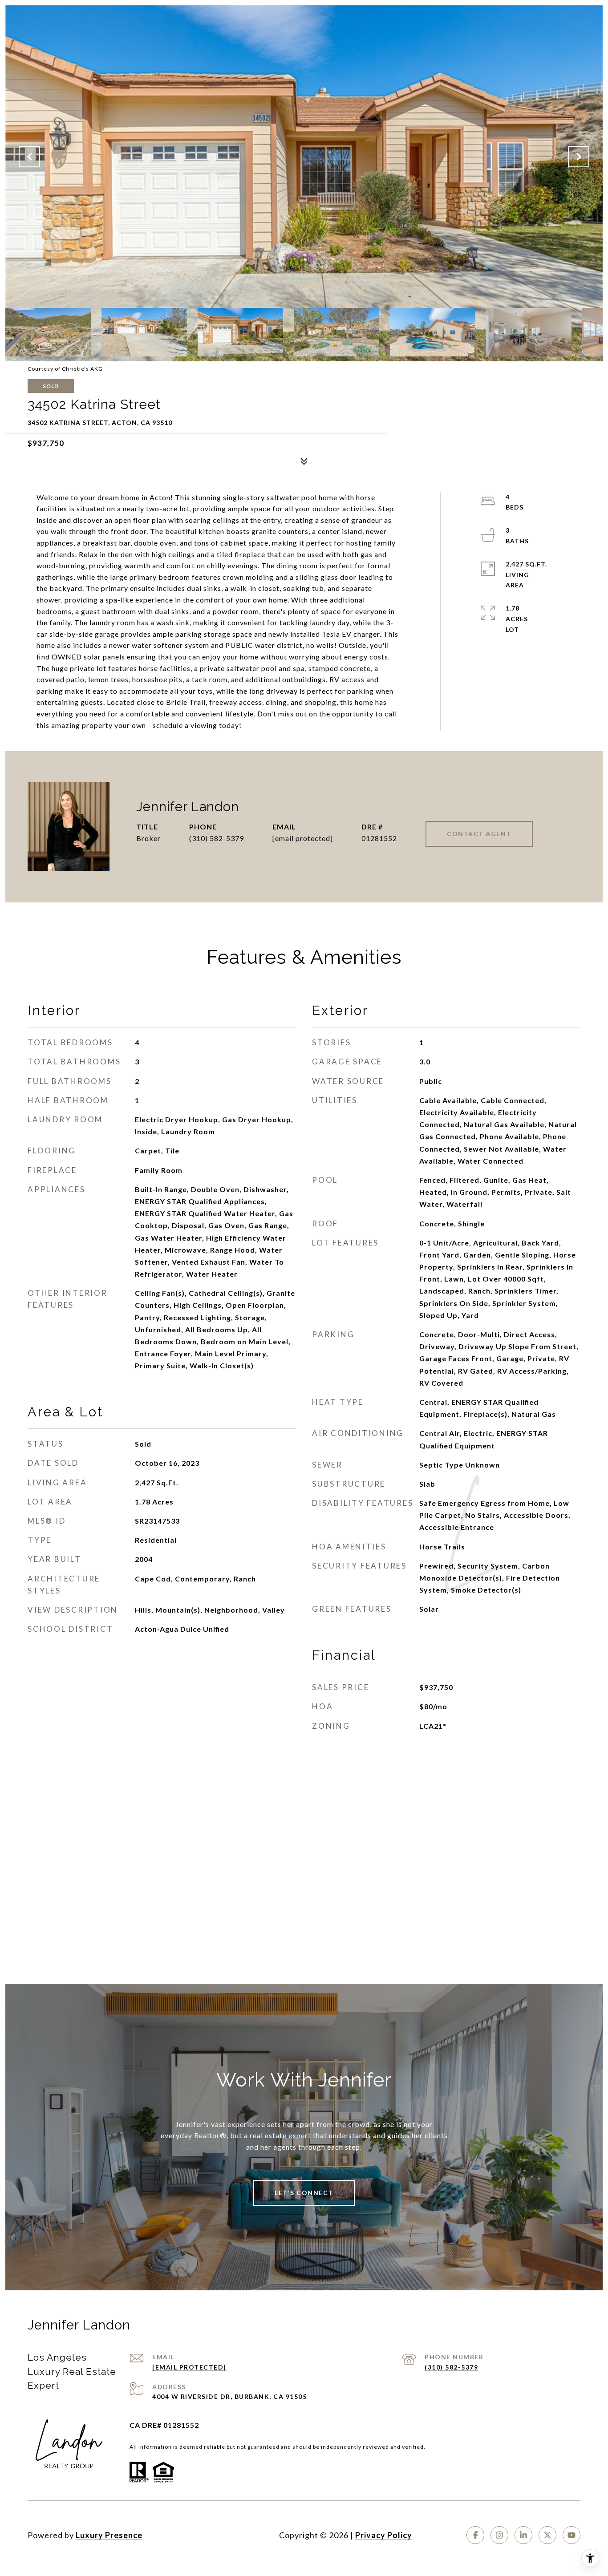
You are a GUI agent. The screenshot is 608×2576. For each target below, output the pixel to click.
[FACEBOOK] (475, 2535)
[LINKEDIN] (523, 2535)
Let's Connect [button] (304, 2193)
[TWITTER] (547, 2535)
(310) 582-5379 (217, 838)
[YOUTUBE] (572, 2535)
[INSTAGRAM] (499, 2535)
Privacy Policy (384, 2535)
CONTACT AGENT (479, 834)
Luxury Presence (109, 2535)
